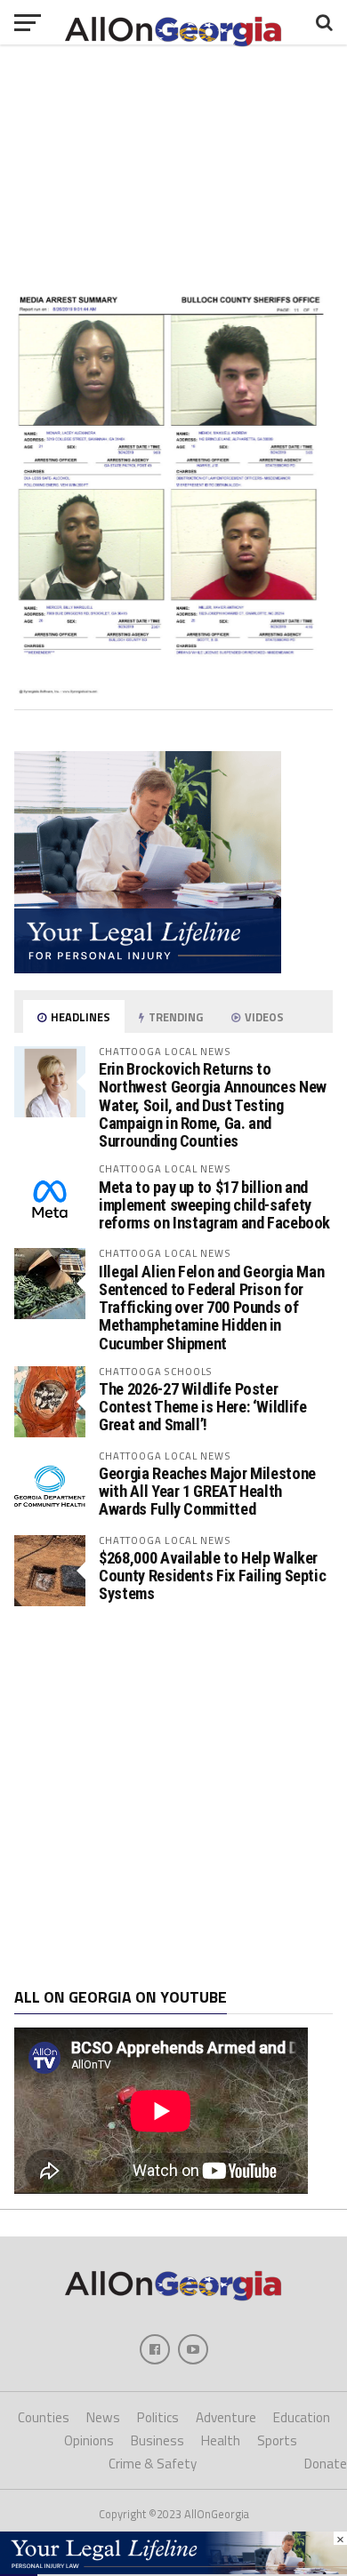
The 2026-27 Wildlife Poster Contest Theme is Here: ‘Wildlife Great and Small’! (202, 1407)
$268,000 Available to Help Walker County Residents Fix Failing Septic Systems (212, 1576)
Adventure (226, 2417)
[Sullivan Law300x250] (148, 968)
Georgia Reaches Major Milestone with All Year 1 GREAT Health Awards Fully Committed (207, 1491)
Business (157, 2440)
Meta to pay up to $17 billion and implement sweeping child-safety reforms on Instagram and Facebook (214, 1205)
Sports (277, 2440)
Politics (158, 2417)
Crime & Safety (153, 2464)
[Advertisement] (173, 1797)
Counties (44, 2417)
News (103, 2417)
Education (302, 2417)
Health (221, 2440)
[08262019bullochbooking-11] (173, 689)
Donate (326, 2464)
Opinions (89, 2440)
